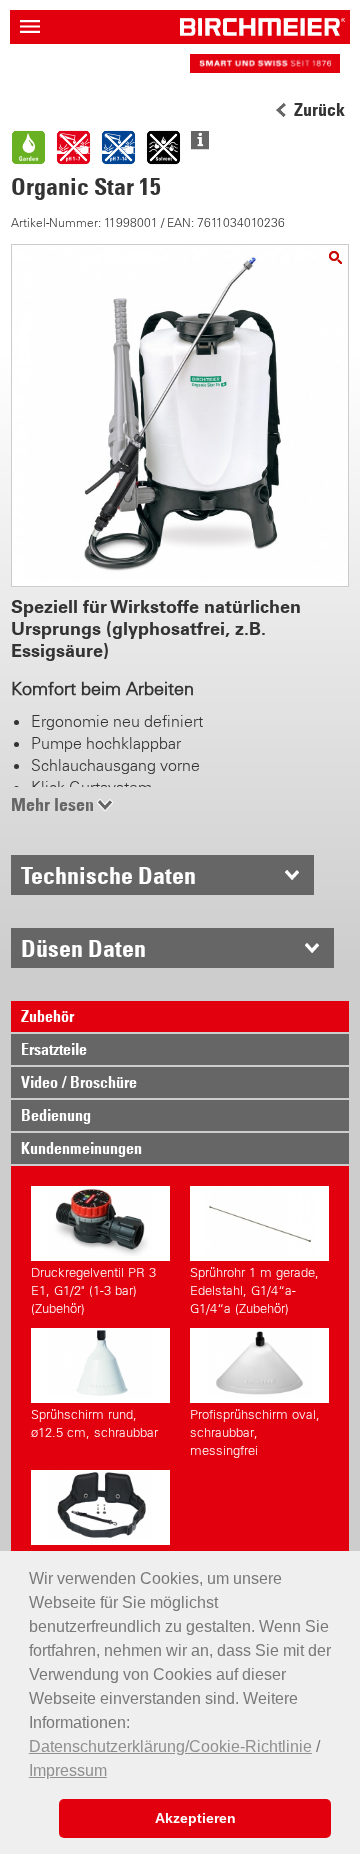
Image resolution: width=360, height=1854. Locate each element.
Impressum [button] (68, 1770)
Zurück (319, 110)
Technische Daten (108, 875)
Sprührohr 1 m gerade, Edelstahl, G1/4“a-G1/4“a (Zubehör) (254, 1290)
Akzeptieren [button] (195, 1818)
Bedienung (56, 1115)
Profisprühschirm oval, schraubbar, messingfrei (255, 1432)
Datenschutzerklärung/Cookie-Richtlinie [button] (170, 1746)
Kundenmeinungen (81, 1148)
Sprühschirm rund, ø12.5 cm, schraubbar (94, 1423)
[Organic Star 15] (335, 257)
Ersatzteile (54, 1049)
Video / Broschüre (79, 1082)
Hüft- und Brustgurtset (95, 1556)
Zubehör (47, 1016)
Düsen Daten (83, 948)
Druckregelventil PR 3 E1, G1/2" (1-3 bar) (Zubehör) (93, 1290)
